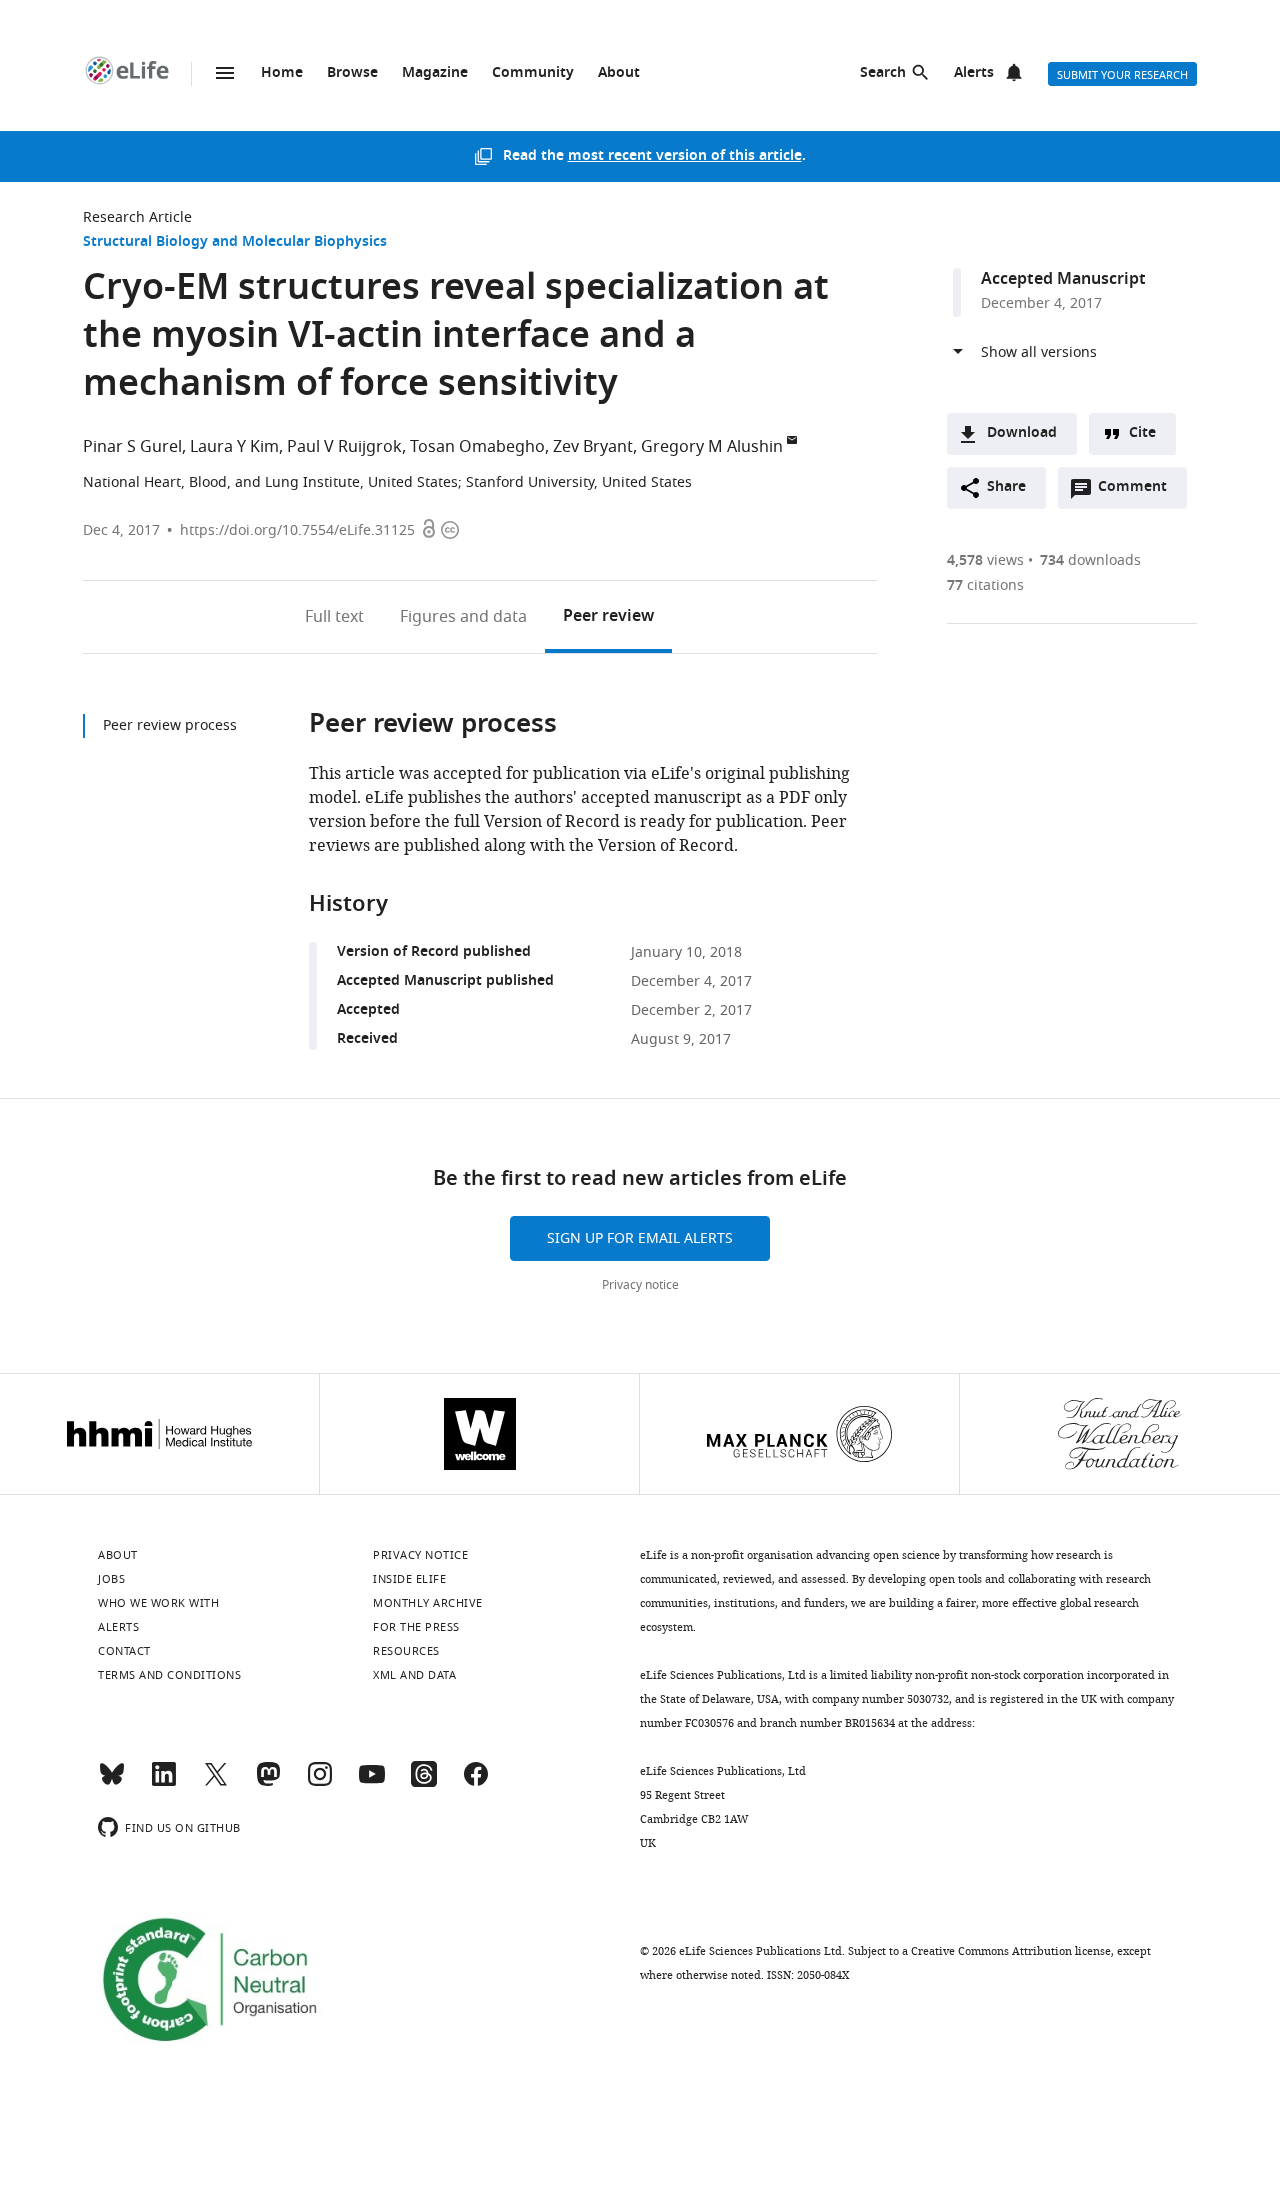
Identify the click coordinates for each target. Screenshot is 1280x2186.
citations (985, 585)
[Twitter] (216, 1783)
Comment (1139, 492)
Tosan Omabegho (477, 447)
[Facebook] (476, 1783)
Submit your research (1122, 75)
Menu (225, 73)
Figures (463, 617)
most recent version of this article (685, 156)
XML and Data (414, 1675)
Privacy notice (640, 1285)
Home (282, 73)
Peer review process (170, 725)
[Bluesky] (112, 1783)
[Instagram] (320, 1783)
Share (1006, 487)
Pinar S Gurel (132, 447)
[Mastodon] (268, 1783)
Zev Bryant (593, 447)
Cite (1142, 433)
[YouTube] (372, 1783)
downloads (1090, 560)
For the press (416, 1627)
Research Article (137, 217)
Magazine (435, 73)
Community (533, 73)
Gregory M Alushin (712, 447)
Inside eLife (409, 1579)
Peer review (608, 617)
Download (1022, 433)
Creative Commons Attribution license (1011, 1951)
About (619, 73)
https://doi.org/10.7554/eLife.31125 (297, 530)
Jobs (111, 1579)
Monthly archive (428, 1603)
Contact (124, 1651)
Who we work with (158, 1603)
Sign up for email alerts (640, 1238)
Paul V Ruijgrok (344, 447)
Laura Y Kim (234, 447)
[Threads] (424, 1783)
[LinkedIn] (164, 1783)
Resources (406, 1651)
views (985, 560)
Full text (334, 617)
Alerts (974, 73)
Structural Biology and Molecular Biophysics (235, 242)
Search (883, 73)
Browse (352, 73)
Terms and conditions (169, 1675)
